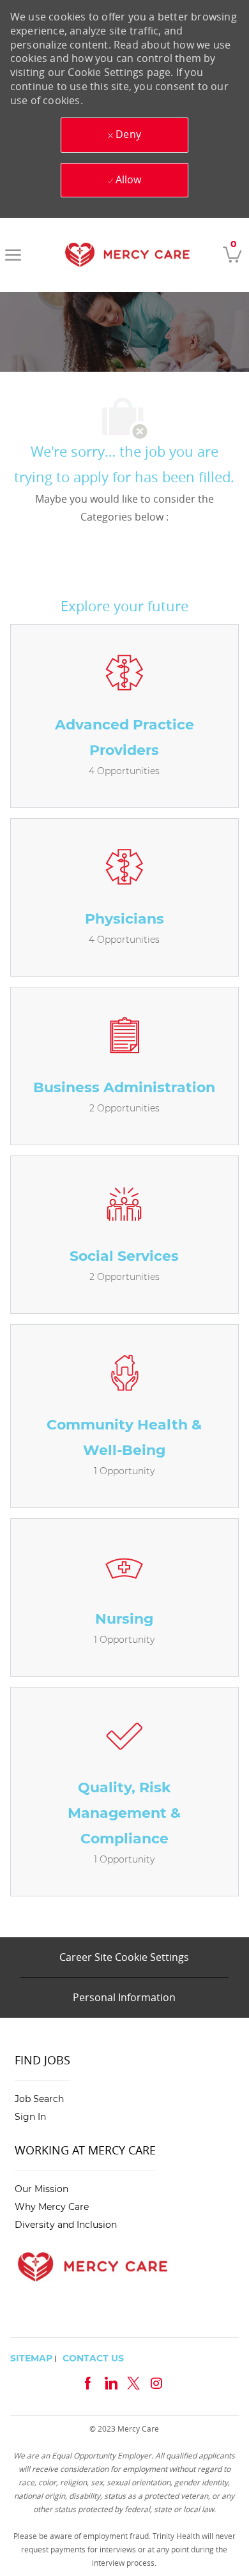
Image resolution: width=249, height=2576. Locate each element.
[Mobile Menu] (13, 255)
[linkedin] (110, 2382)
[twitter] (133, 2382)
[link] (127, 255)
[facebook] (87, 2382)
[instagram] (156, 2382)
